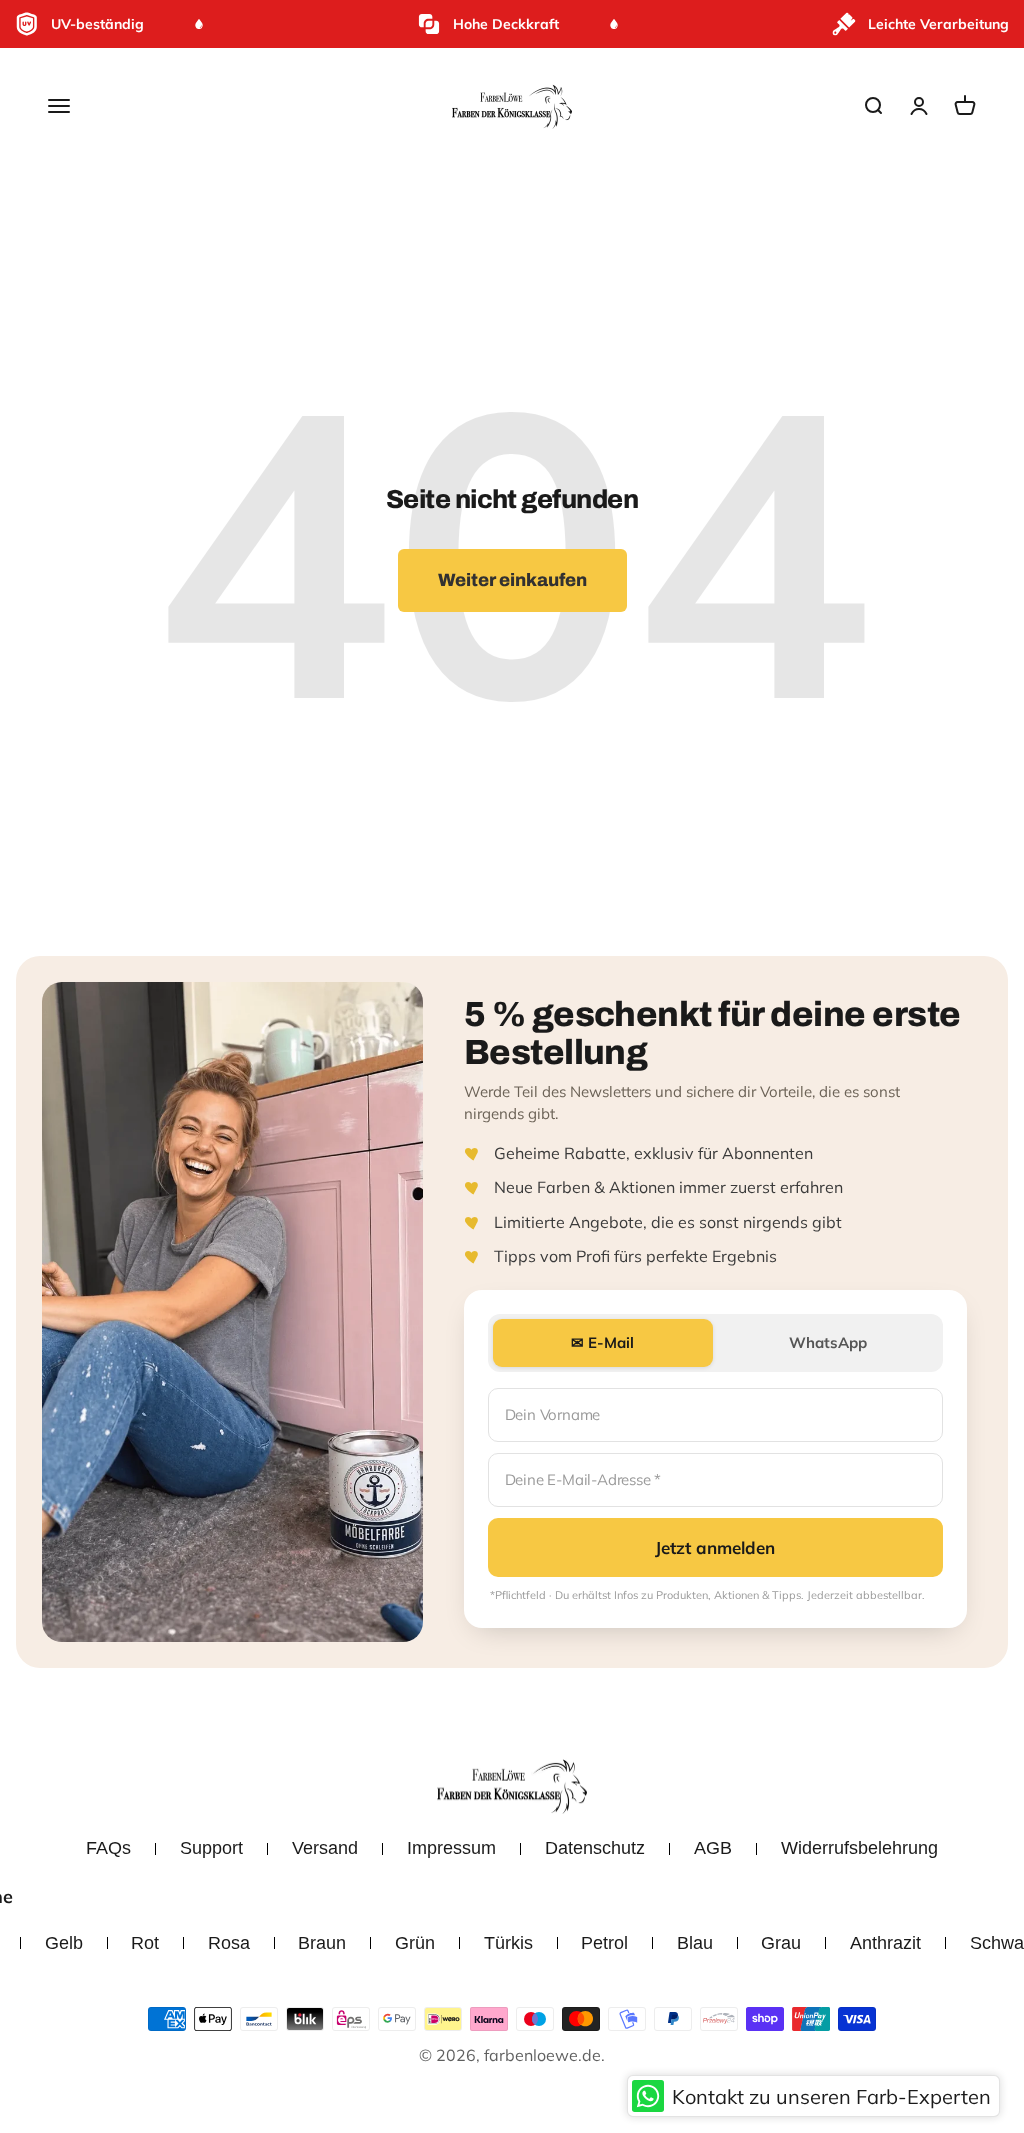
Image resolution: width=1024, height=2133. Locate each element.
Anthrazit (885, 1943)
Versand (325, 1848)
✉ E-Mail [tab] (602, 1342)
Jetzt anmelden (715, 1547)
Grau (781, 1943)
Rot (145, 1943)
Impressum (451, 1848)
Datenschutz (595, 1848)
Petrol (604, 1943)
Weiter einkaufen (512, 580)
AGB (713, 1848)
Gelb (64, 1943)
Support (211, 1848)
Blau (695, 1943)
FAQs (108, 1848)
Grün (415, 1943)
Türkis (508, 1943)
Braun (322, 1943)
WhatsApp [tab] (828, 1342)
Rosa (229, 1943)
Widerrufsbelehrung (859, 1848)
